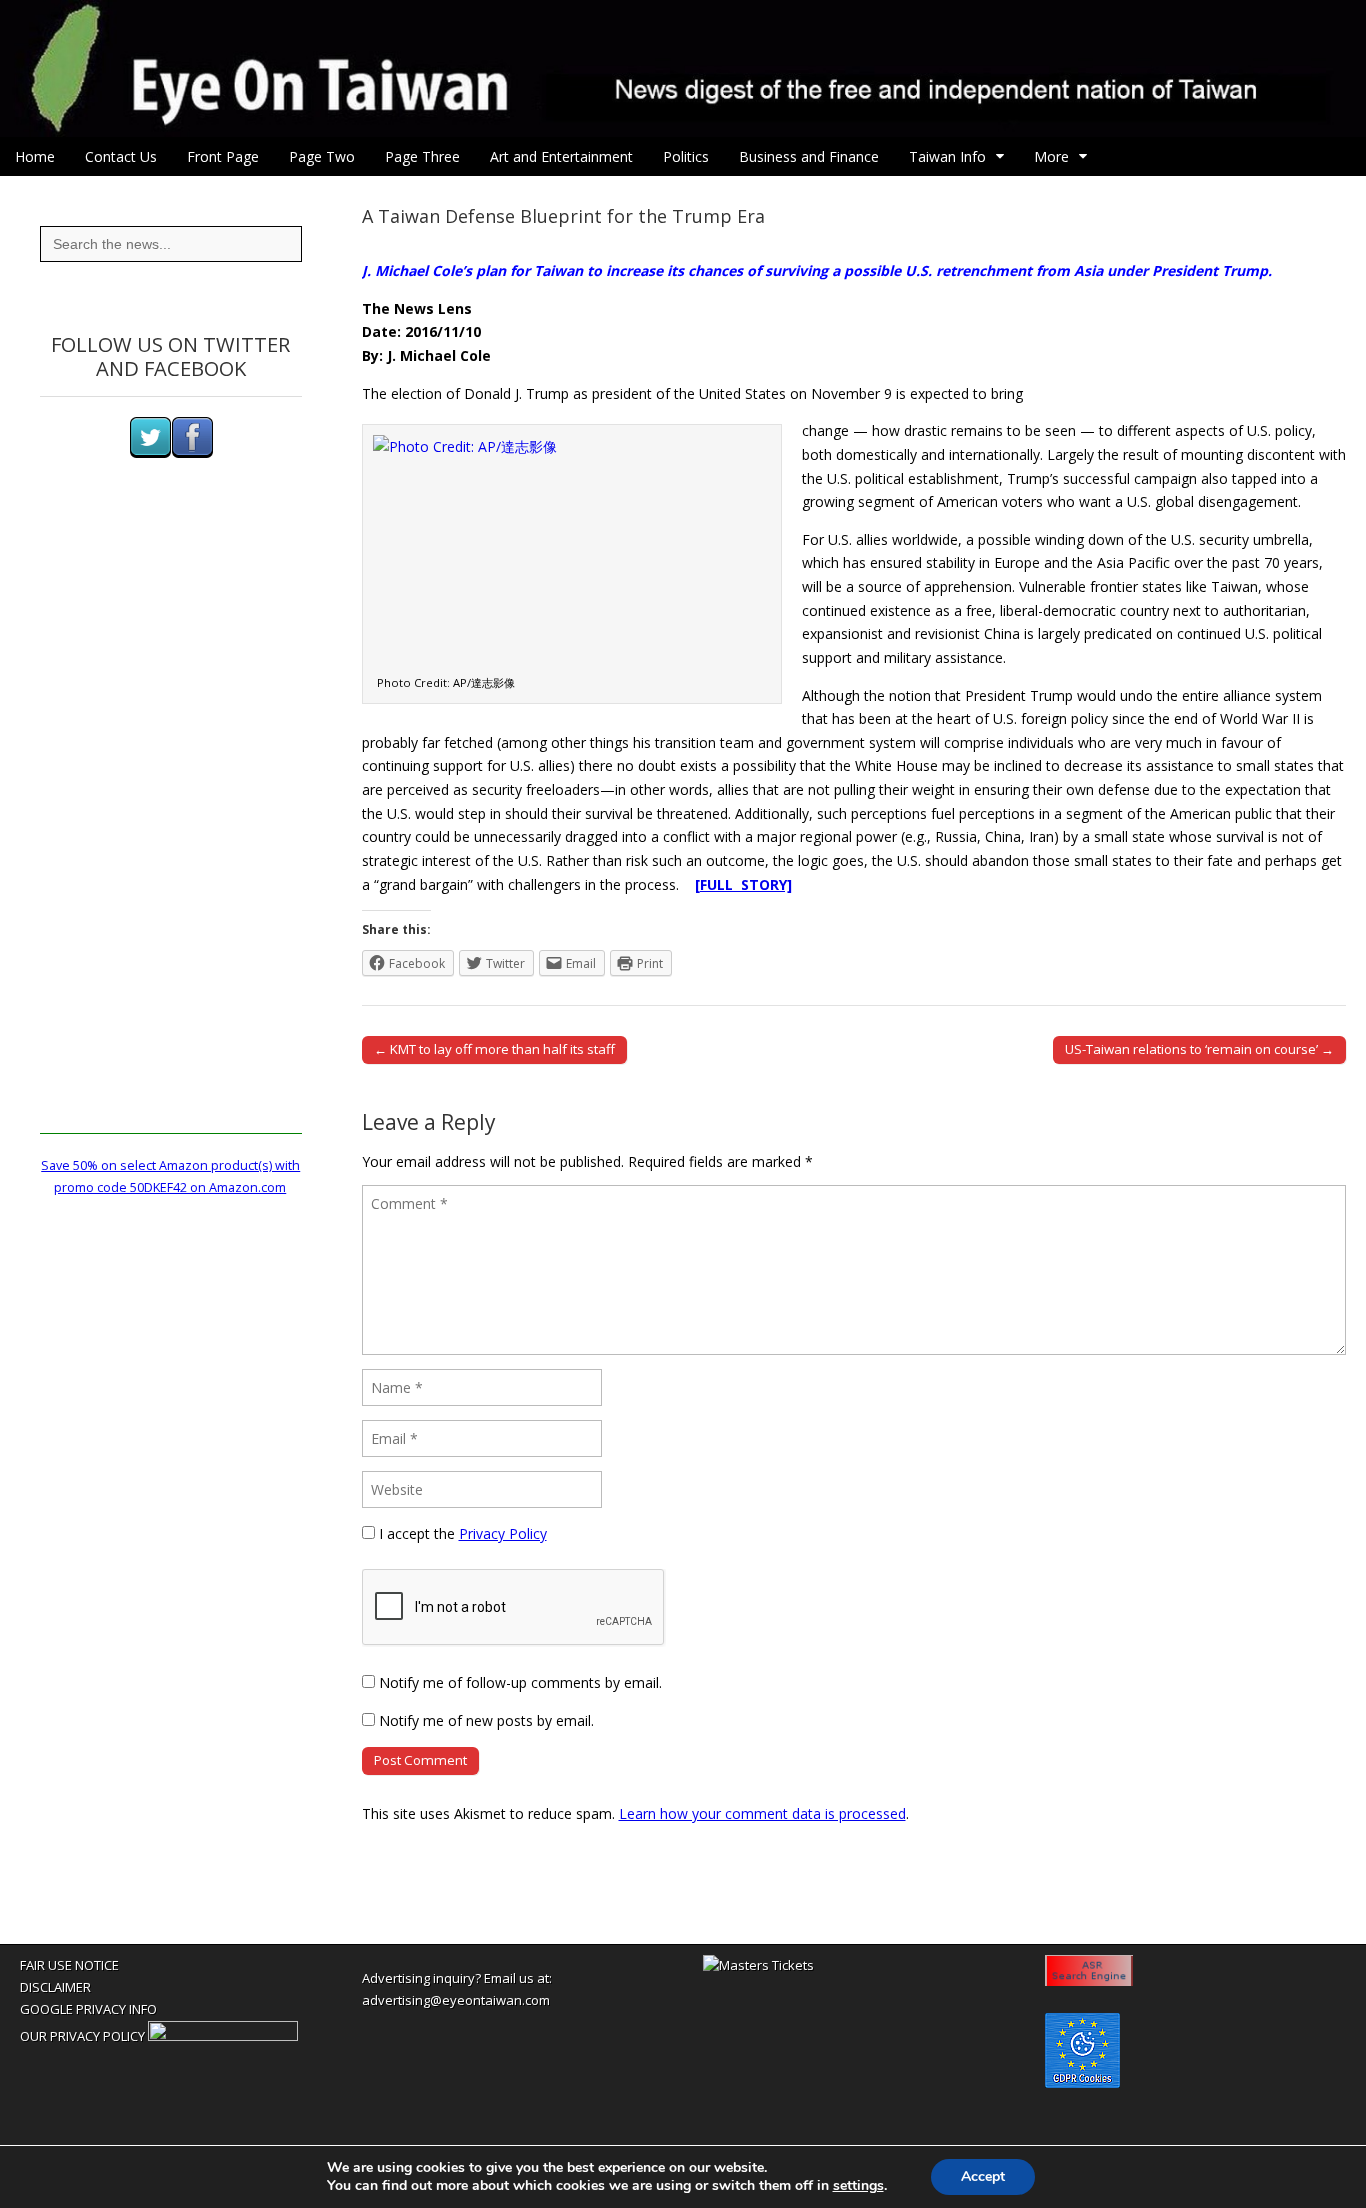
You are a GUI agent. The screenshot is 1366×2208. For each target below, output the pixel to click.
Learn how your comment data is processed (762, 1813)
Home (35, 156)
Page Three (422, 156)
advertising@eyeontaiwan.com (456, 2000)
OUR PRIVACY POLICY (82, 2036)
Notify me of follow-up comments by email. (520, 1682)
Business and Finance (809, 156)
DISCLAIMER (55, 1987)
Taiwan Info (947, 156)
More (1051, 156)
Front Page (223, 156)
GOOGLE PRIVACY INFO (88, 2009)
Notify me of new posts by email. (486, 1720)
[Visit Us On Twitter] (150, 453)
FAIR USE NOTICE (69, 1965)
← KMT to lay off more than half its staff (494, 1049)
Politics (686, 156)
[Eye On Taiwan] (683, 68)
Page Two (322, 156)
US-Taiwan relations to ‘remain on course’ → (1199, 1049)
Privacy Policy (503, 1533)
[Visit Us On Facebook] (192, 453)
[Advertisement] (171, 834)
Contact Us (121, 156)
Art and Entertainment (561, 156)
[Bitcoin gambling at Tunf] (223, 2036)
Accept (983, 2176)
